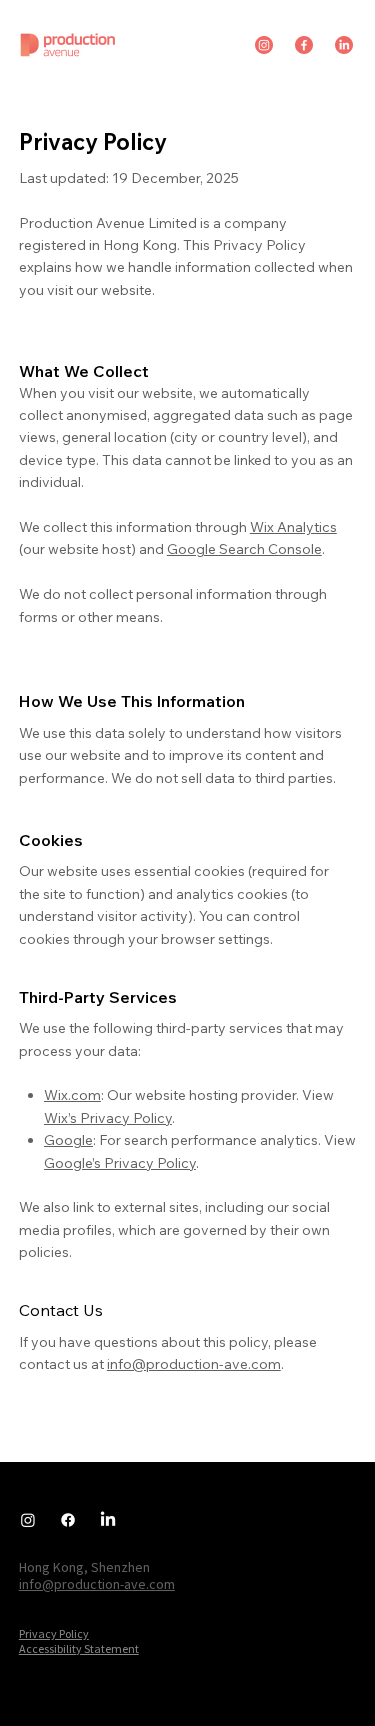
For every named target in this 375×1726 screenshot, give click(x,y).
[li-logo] (344, 45)
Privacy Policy (54, 1633)
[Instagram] (28, 1520)
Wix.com (72, 1095)
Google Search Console (244, 549)
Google (68, 1140)
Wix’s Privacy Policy (108, 1118)
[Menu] (340, 33)
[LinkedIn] (108, 1520)
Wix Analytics (293, 527)
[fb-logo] (304, 45)
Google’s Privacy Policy (120, 1163)
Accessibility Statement (79, 1648)
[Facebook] (68, 1520)
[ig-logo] (264, 45)
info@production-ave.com (194, 1364)
